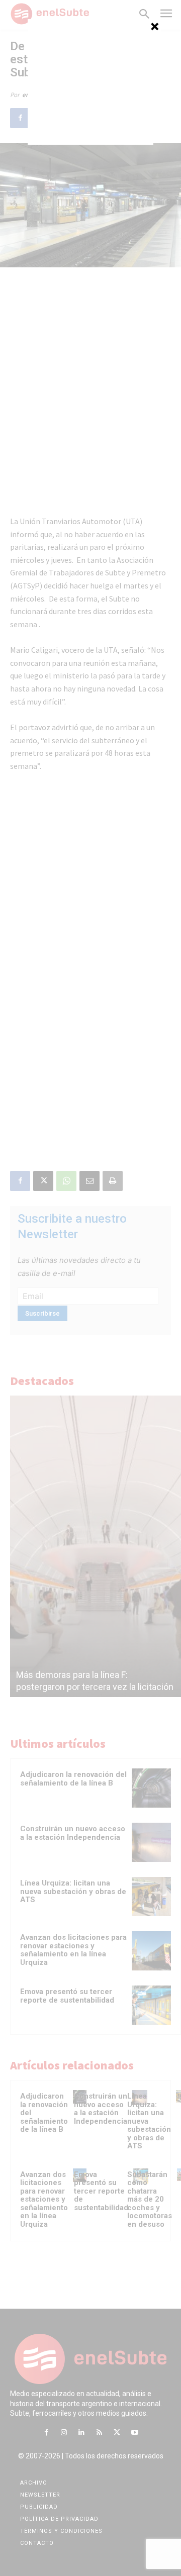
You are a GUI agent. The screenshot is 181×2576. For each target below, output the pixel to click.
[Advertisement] (90, 82)
